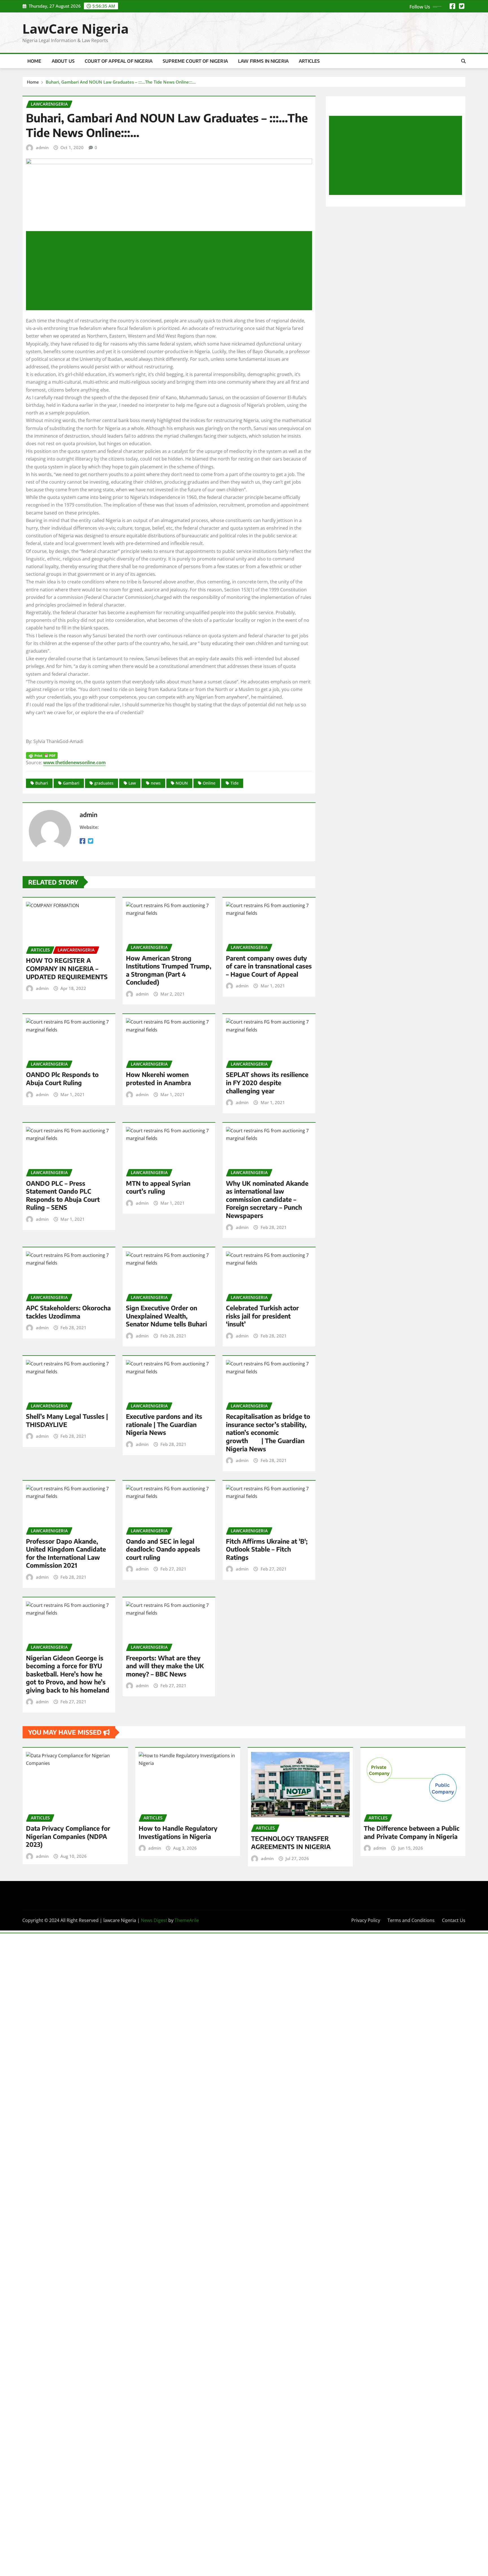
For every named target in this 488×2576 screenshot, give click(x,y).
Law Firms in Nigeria (263, 61)
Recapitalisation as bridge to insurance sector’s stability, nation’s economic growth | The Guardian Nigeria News (268, 1432)
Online (209, 783)
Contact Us (454, 1920)
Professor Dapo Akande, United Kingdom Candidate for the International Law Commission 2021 (66, 1553)
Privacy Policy (366, 1920)
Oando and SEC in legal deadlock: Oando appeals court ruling (163, 1549)
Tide (235, 783)
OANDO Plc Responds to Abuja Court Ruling (62, 1079)
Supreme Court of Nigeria (195, 61)
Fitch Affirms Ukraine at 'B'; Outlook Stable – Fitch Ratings (267, 1549)
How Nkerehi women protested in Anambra (158, 1079)
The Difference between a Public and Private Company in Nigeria (412, 1832)
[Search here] (463, 61)
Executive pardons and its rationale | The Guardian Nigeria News (164, 1424)
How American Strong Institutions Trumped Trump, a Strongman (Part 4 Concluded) (169, 970)
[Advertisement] (171, 271)
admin (42, 147)
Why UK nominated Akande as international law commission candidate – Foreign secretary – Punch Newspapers (267, 1199)
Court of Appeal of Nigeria (119, 61)
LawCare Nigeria (76, 29)
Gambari (71, 783)
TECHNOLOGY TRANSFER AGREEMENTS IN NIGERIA (291, 1842)
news (156, 783)
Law (132, 783)
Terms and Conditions (411, 1920)
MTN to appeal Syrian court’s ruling (158, 1187)
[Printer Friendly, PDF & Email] (169, 755)
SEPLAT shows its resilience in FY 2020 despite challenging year (267, 1082)
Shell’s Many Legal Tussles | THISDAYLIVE (67, 1420)
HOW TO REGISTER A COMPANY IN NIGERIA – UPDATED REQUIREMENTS (67, 968)
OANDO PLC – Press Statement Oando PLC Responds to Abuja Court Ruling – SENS (63, 1195)
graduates (104, 783)
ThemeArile (187, 1920)
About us (63, 61)
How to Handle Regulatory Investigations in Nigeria (178, 1832)
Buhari (42, 783)
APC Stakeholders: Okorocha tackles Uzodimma (68, 1312)
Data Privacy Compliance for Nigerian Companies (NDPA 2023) (68, 1836)
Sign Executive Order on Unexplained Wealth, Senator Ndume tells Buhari (166, 1316)
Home (34, 61)
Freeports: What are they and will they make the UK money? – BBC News (165, 1666)
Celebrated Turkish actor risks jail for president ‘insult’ (262, 1316)
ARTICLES (309, 61)
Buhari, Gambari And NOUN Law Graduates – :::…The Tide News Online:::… (121, 82)
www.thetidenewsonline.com (74, 763)
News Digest (154, 1920)
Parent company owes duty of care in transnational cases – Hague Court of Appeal (269, 966)
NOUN (182, 783)
